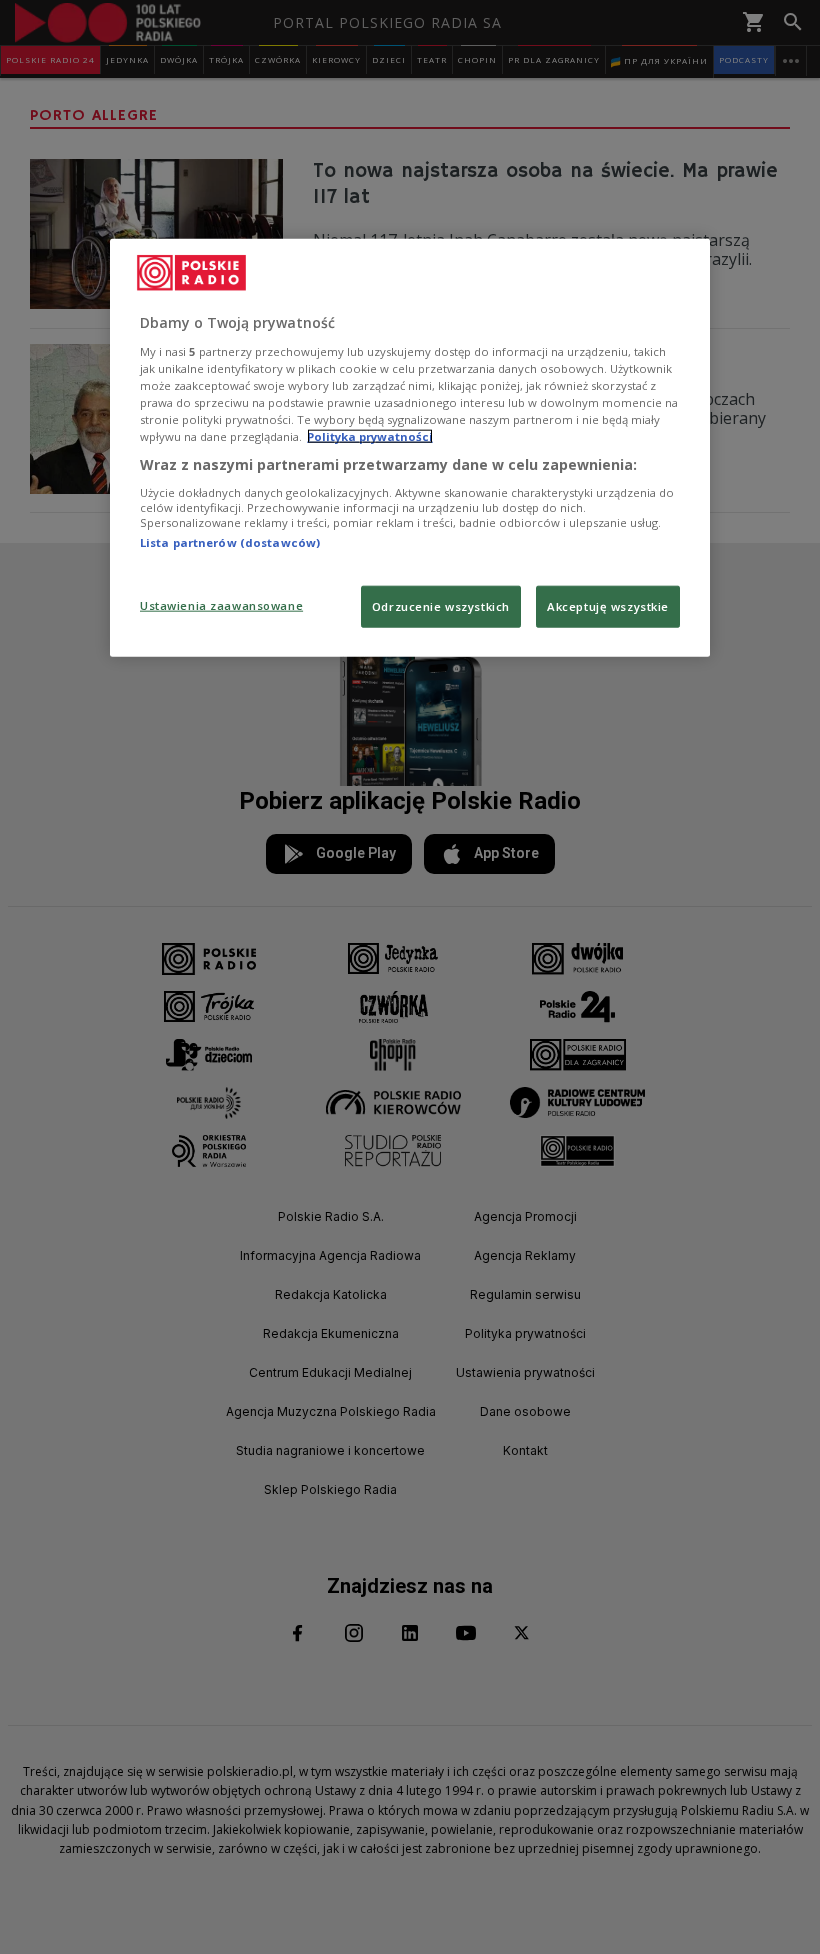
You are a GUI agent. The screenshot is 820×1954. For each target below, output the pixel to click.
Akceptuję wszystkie (608, 606)
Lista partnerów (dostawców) (230, 541)
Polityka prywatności (370, 436)
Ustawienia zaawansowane (221, 605)
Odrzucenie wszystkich (441, 606)
